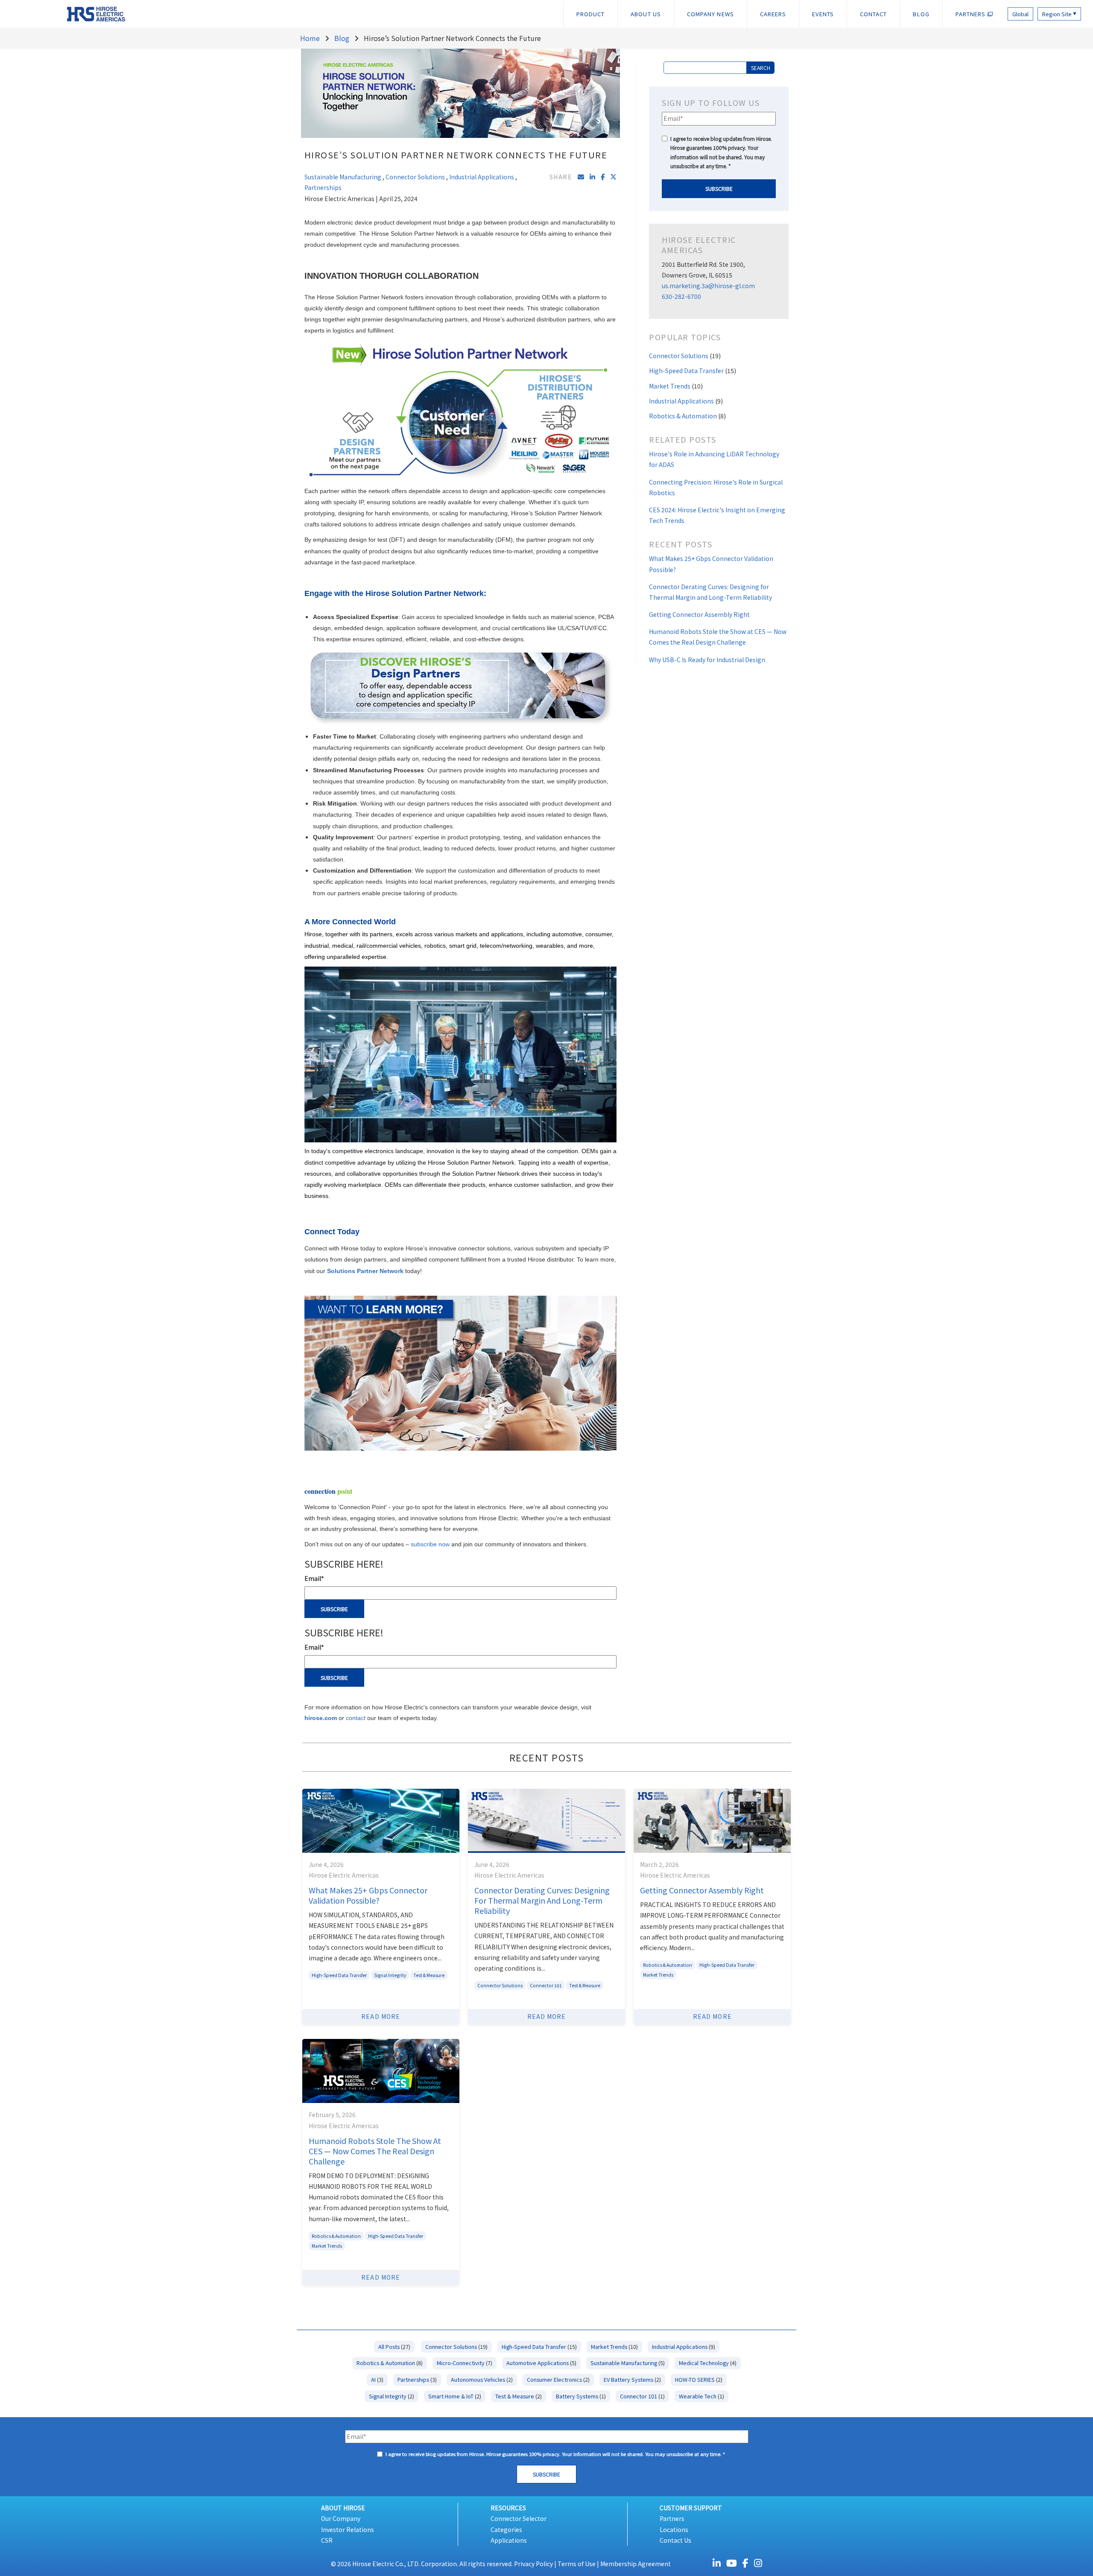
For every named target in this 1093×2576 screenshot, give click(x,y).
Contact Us (675, 2540)
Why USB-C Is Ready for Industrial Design (707, 660)
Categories (506, 2529)
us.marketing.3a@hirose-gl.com (708, 286)
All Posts (394, 2347)
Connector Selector (519, 2518)
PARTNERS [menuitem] (972, 14)
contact (357, 1718)
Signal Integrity (390, 1975)
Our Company (341, 2518)
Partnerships (323, 187)
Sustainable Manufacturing (343, 177)
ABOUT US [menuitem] (646, 14)
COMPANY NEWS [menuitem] (710, 14)
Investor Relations (348, 2529)
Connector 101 (546, 1985)
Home (310, 38)
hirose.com (321, 1718)
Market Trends (676, 386)
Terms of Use (577, 2564)
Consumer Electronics (558, 2379)
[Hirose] (69, 13)
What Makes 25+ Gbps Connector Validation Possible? (368, 1895)
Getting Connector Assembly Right (699, 614)
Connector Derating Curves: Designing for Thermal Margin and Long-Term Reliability (542, 1900)
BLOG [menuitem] (921, 14)
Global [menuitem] (1020, 14)
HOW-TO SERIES (699, 2379)
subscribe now (430, 1544)
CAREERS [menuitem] (773, 14)
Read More (381, 2016)
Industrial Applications (482, 177)
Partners (672, 2518)
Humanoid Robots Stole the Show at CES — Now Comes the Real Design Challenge (375, 2151)
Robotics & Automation (687, 416)
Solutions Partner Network (365, 1271)
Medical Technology (708, 2363)
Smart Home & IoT (455, 2396)
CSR (327, 2540)
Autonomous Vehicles (482, 2379)
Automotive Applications (541, 2363)
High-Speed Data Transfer (693, 371)
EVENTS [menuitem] (823, 14)
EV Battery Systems (632, 2379)
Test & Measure (429, 1975)
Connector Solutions (415, 177)
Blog (342, 38)
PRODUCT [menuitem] (591, 14)
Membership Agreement (636, 2564)
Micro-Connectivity (465, 2363)
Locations (674, 2529)
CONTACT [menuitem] (874, 14)
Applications (509, 2540)
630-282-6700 (681, 296)
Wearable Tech (701, 2396)
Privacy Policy (533, 2564)
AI (377, 2379)
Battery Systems (581, 2396)
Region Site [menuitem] (1059, 14)
